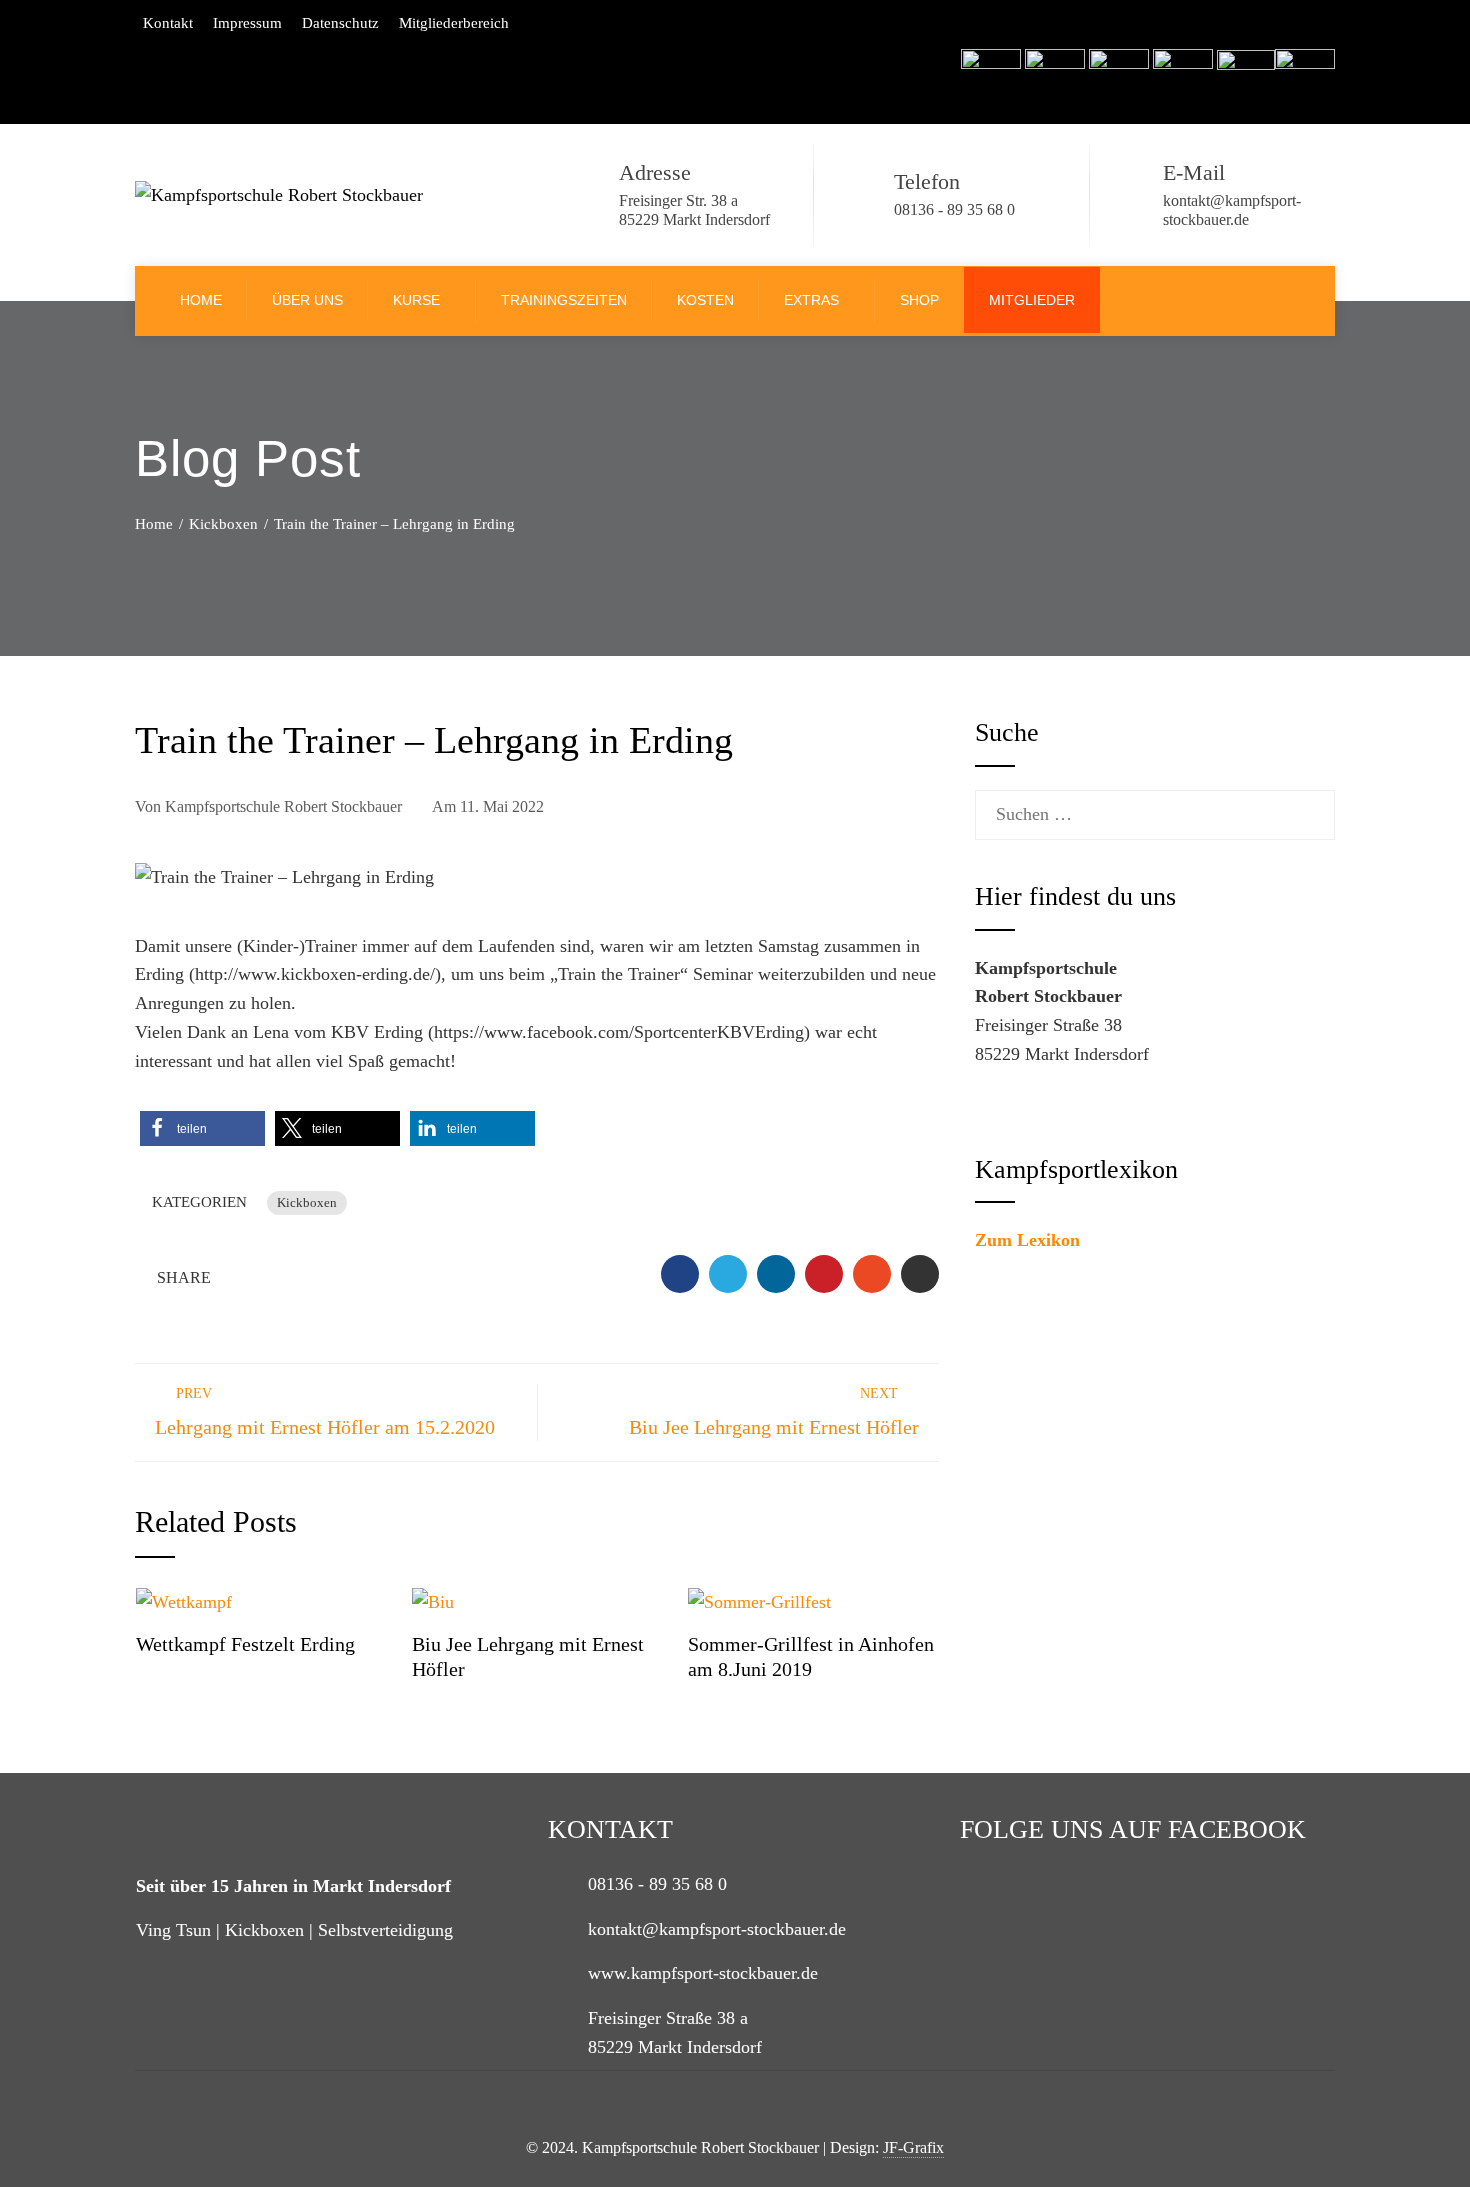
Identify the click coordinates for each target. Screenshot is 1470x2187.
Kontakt (168, 23)
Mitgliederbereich (454, 23)
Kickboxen (307, 1203)
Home (201, 300)
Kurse (416, 300)
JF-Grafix (913, 2148)
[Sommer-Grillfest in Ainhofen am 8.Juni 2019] (759, 1600)
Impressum (247, 23)
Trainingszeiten (564, 300)
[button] (202, 1128)
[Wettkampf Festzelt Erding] (184, 1600)
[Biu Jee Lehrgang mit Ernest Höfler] (433, 1600)
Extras (811, 300)
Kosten (705, 300)
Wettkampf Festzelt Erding (245, 1644)
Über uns (307, 300)
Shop (919, 300)
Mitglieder (1032, 300)
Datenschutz (340, 23)
